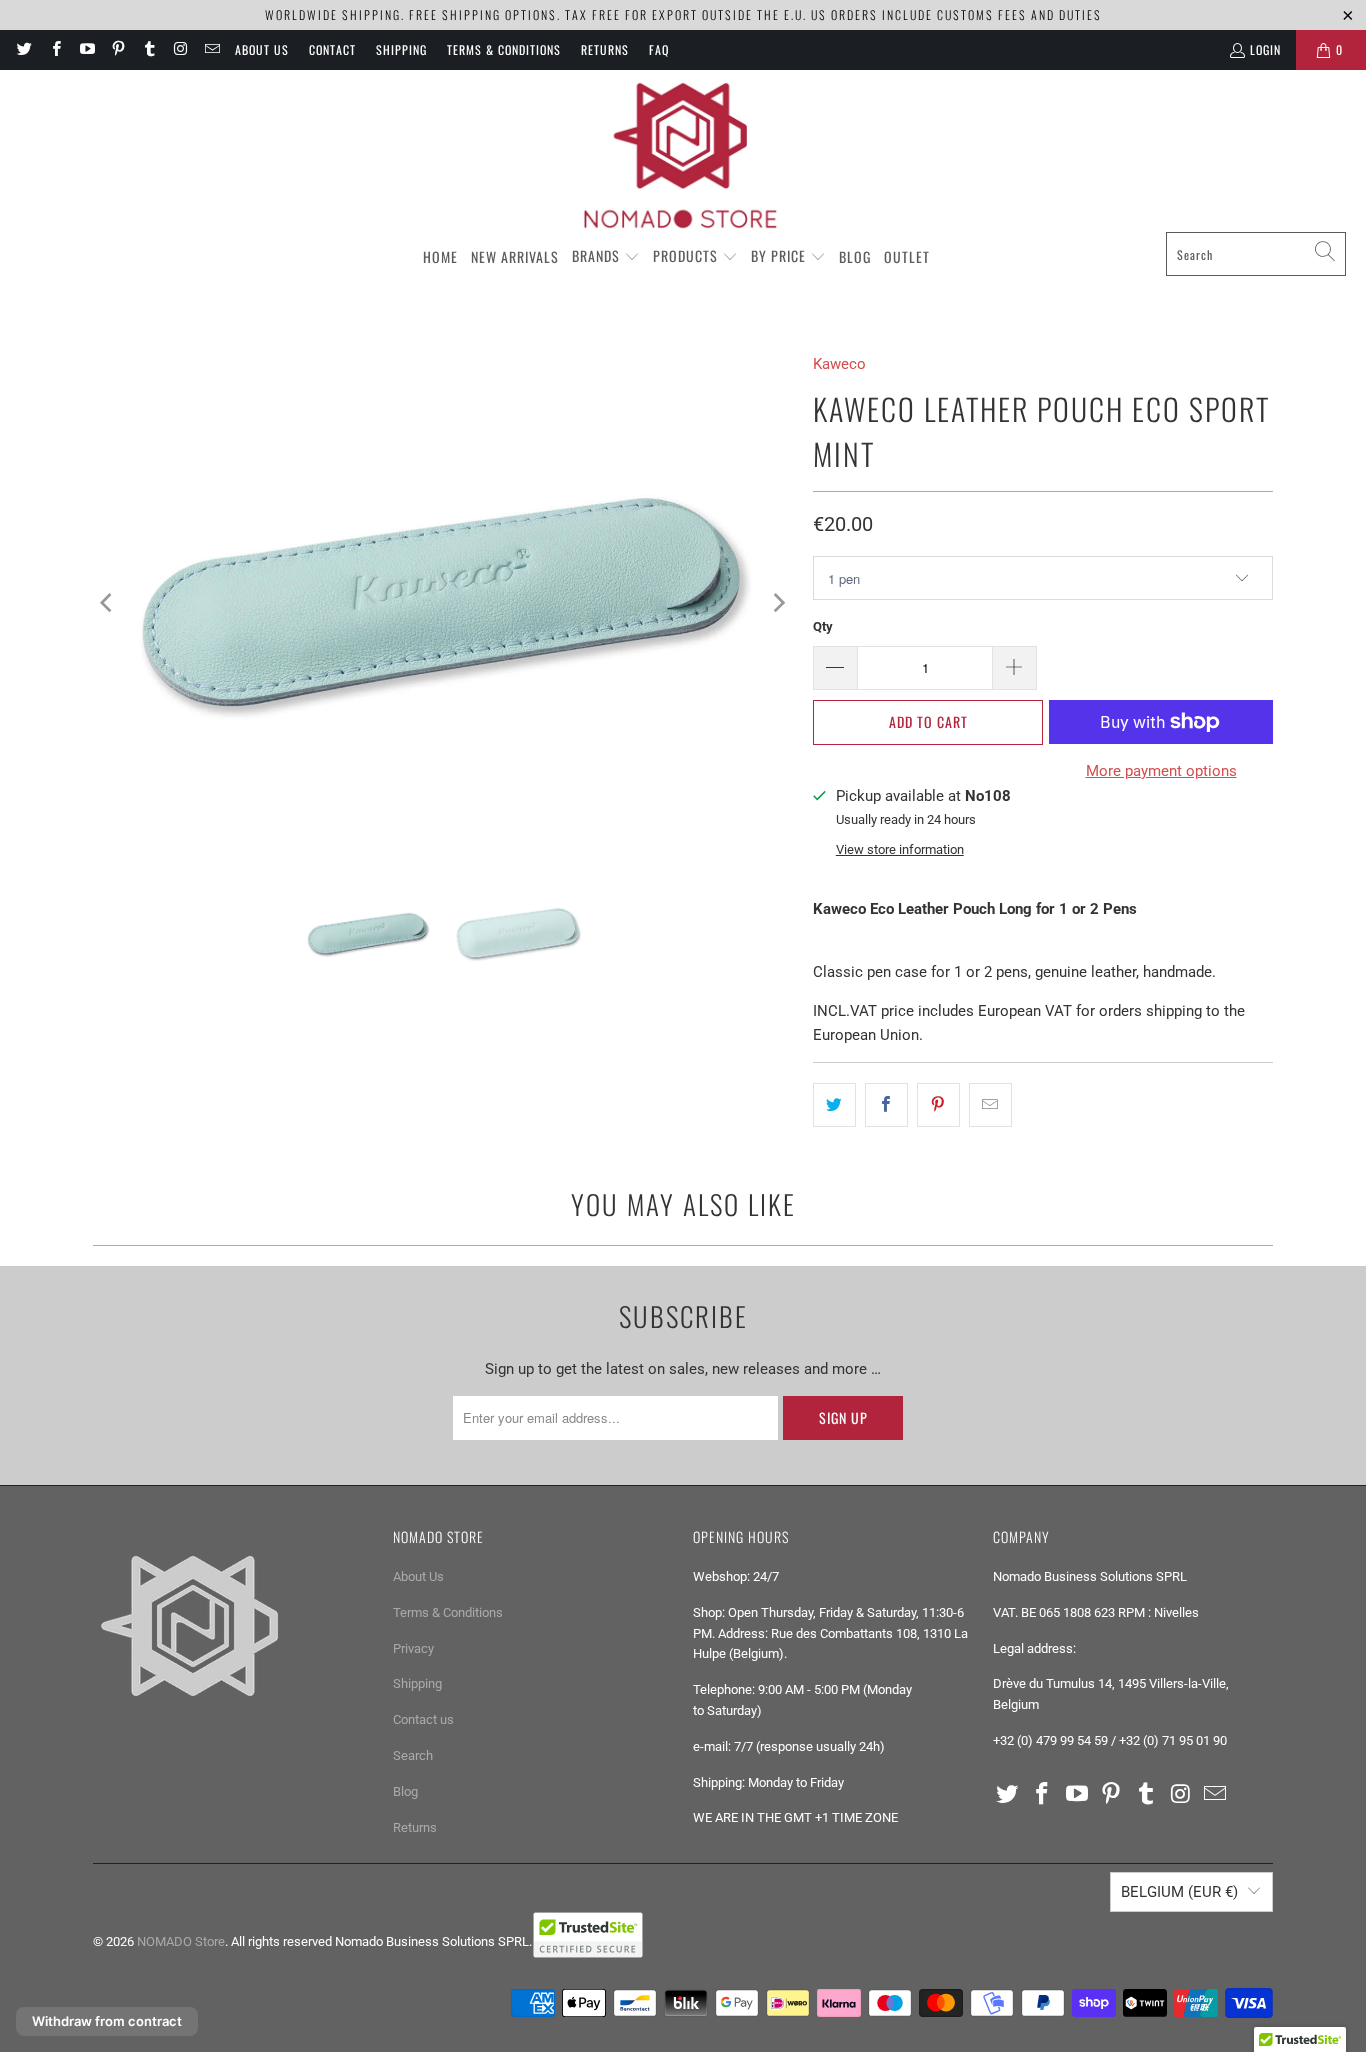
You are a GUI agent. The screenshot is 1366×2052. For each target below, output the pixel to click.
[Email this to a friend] (990, 1105)
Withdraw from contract (107, 2021)
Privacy (413, 1648)
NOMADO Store (181, 1941)
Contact (332, 49)
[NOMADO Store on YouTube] (86, 49)
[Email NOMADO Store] (211, 49)
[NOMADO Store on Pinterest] (117, 49)
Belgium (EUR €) (1179, 1892)
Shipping (401, 49)
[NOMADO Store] (683, 156)
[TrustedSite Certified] (588, 1935)
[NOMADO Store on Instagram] (179, 49)
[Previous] (108, 603)
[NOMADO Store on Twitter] (23, 49)
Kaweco (839, 364)
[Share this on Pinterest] (938, 1105)
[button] (606, 257)
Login (1265, 49)
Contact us (423, 1719)
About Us (262, 49)
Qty (823, 626)
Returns (605, 49)
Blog (405, 1791)
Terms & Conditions (504, 49)
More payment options (1161, 771)
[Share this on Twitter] (834, 1105)
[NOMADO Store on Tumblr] (148, 49)
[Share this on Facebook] (886, 1105)
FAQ (659, 49)
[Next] (778, 603)
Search (413, 1755)
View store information (900, 849)
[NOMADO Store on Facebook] (54, 49)
